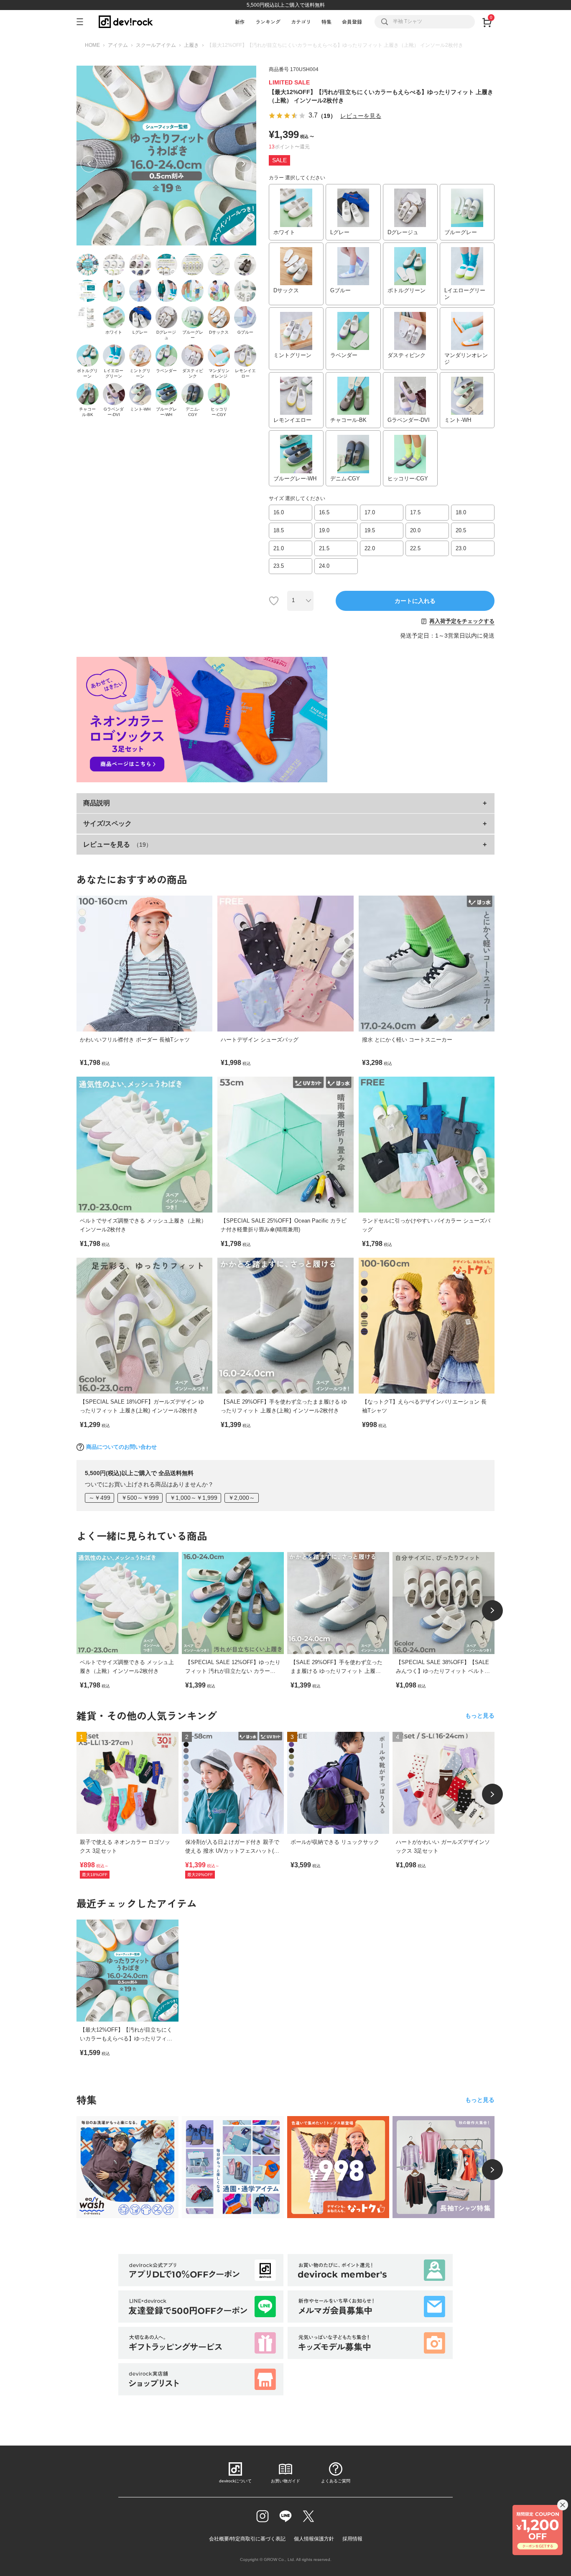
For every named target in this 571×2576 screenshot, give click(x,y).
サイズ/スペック (107, 823)
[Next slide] (492, 1611)
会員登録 (352, 22)
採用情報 (352, 2539)
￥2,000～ (242, 1498)
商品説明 (97, 803)
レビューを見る (361, 116)
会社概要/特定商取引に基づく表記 (247, 2539)
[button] (89, 164)
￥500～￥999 (140, 1498)
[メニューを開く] (83, 22)
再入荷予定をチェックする (462, 621)
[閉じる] (563, 2505)
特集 (326, 22)
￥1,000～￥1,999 (194, 1498)
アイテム (118, 45)
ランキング (268, 22)
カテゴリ (301, 22)
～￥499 (99, 1498)
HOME (92, 45)
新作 (240, 22)
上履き (191, 45)
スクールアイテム (156, 45)
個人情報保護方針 (314, 2539)
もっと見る (480, 1716)
